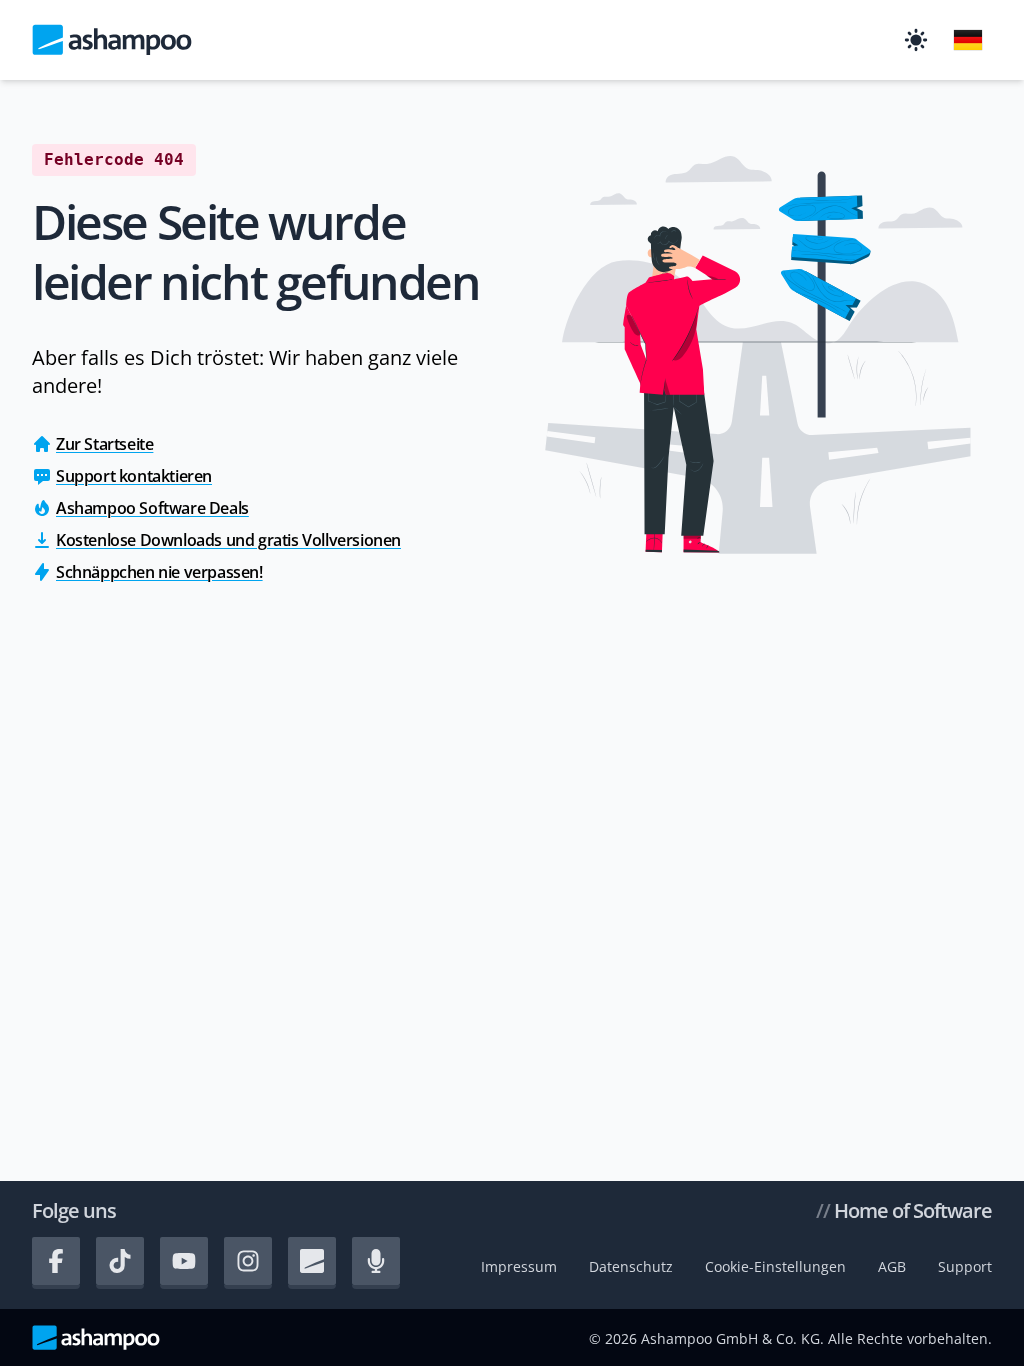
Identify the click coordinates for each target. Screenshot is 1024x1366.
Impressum (519, 1266)
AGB (892, 1266)
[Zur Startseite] (112, 40)
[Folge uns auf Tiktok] (120, 1261)
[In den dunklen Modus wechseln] (916, 40)
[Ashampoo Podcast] (376, 1261)
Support (965, 1266)
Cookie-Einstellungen (775, 1266)
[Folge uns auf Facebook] (56, 1261)
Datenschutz (631, 1266)
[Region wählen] (968, 40)
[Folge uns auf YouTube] (184, 1261)
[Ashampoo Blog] (312, 1261)
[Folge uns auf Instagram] (248, 1261)
